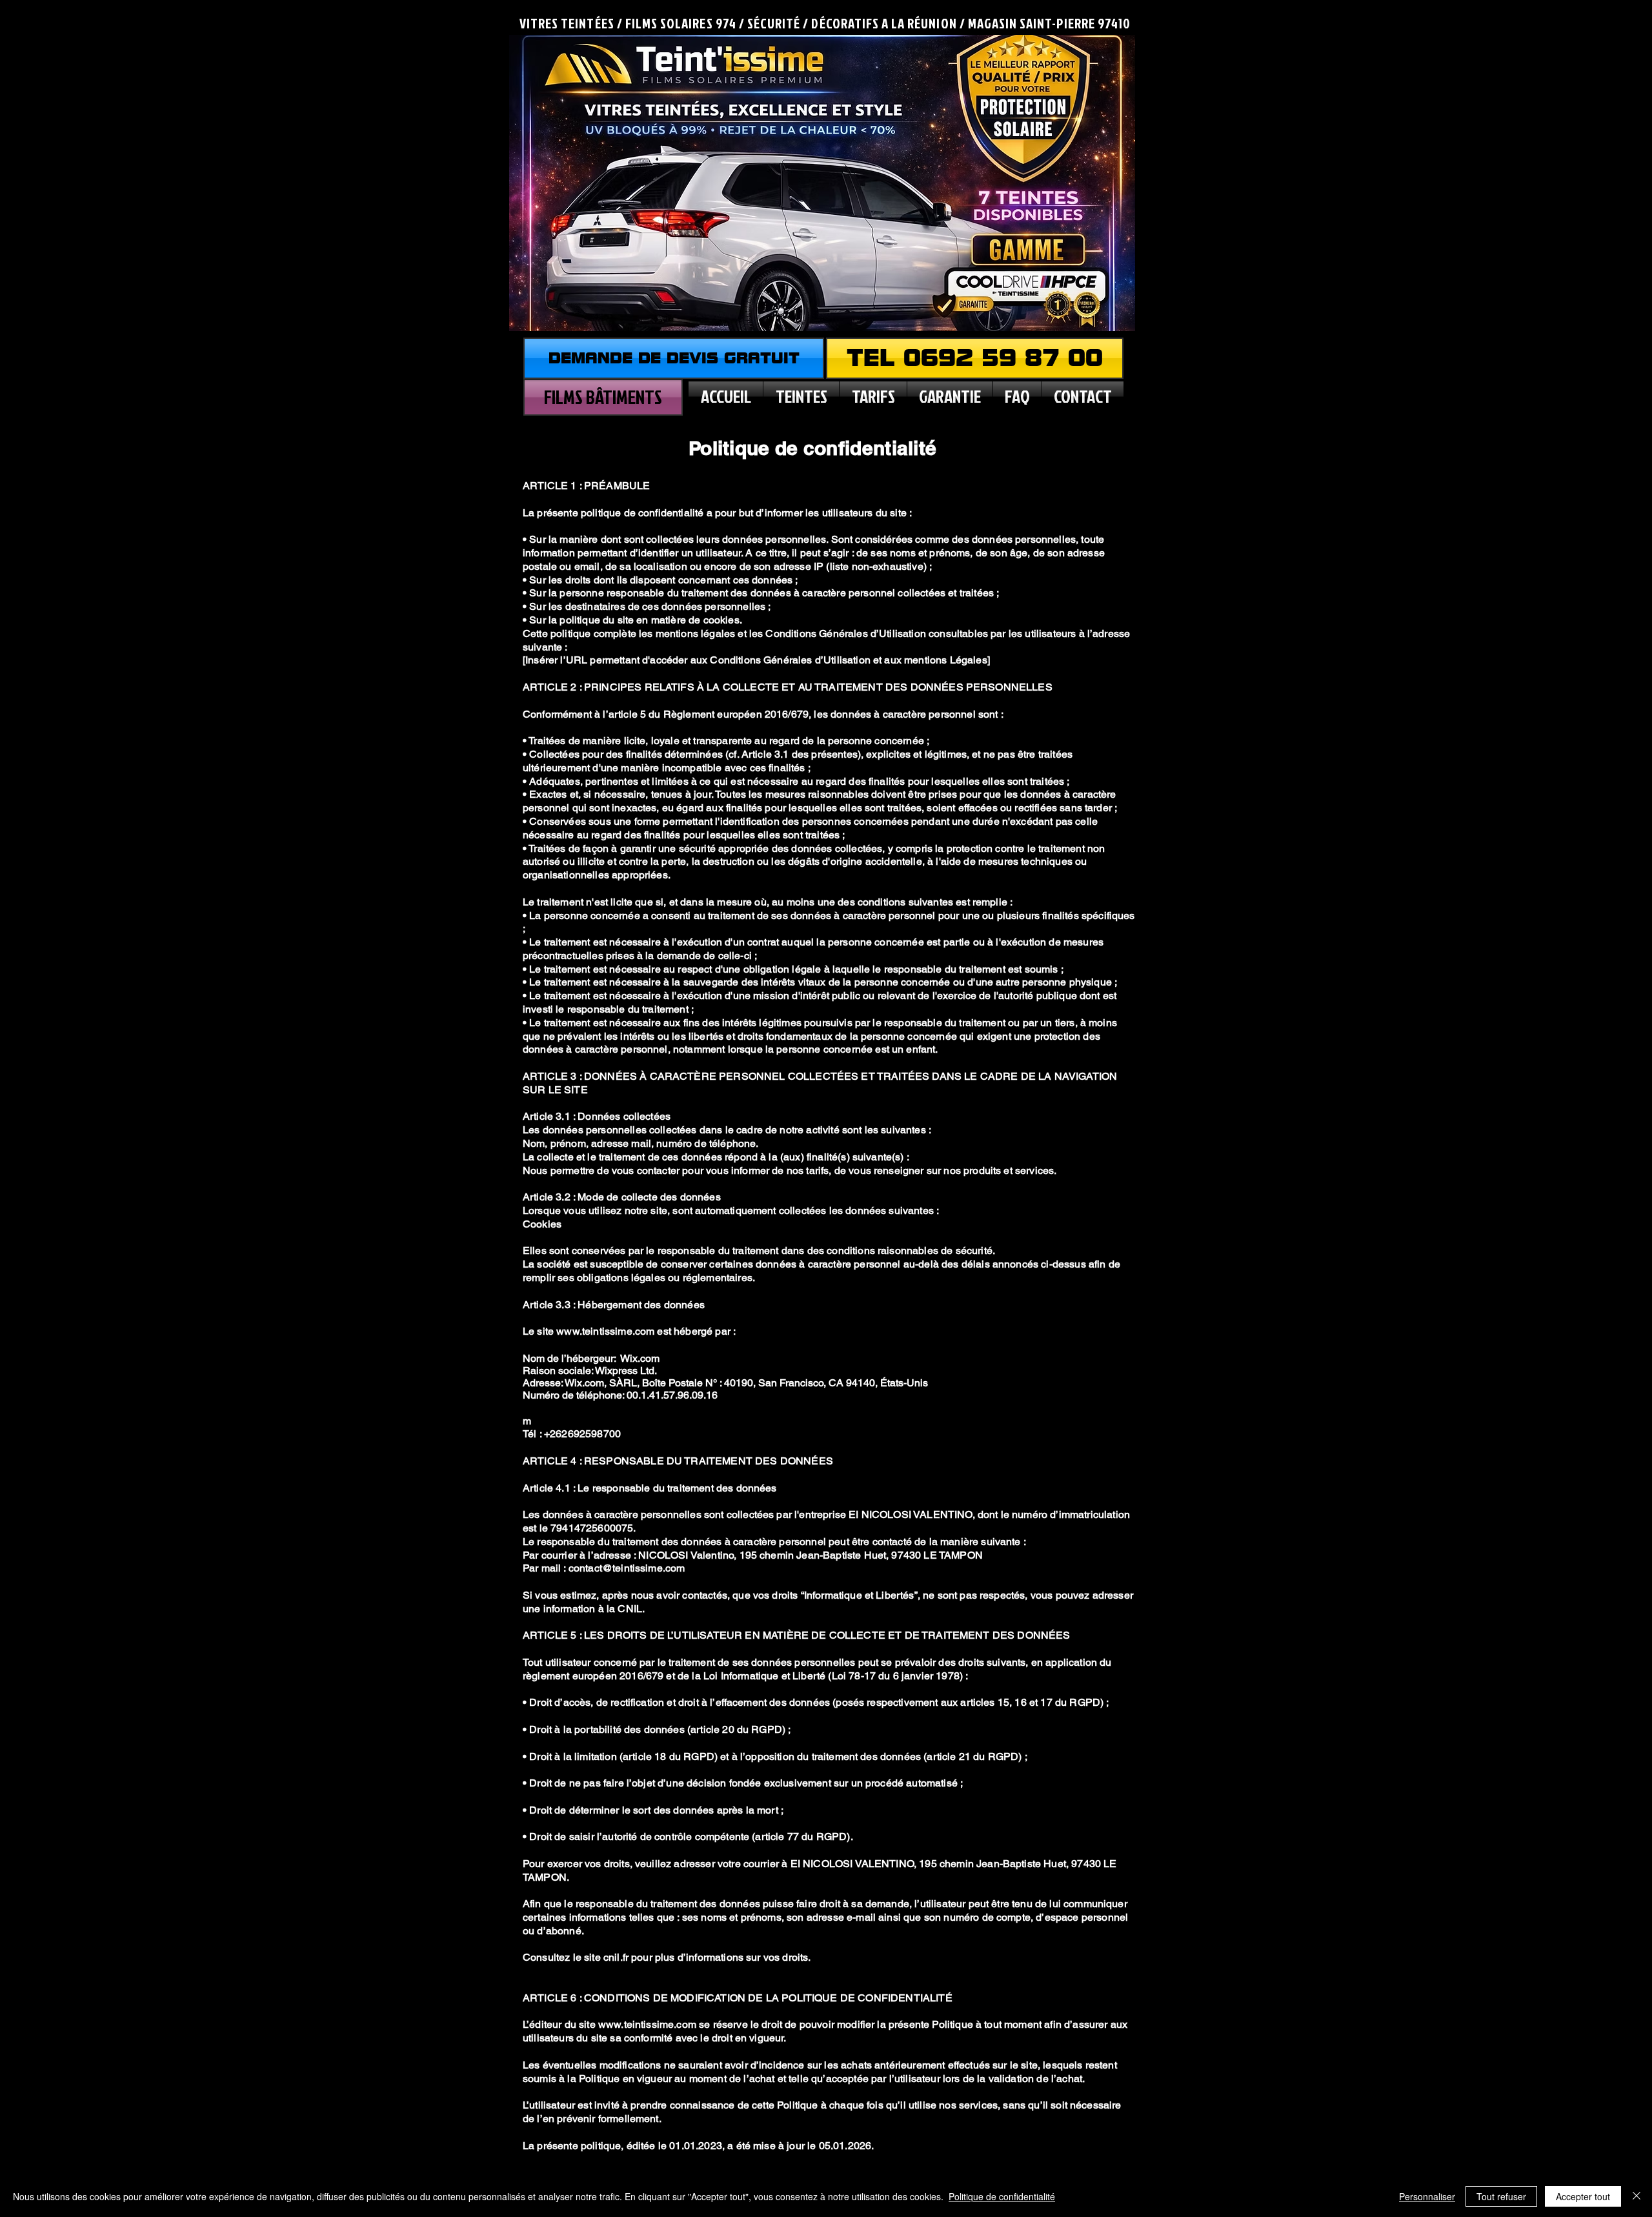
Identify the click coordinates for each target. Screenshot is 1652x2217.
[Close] (1637, 2196)
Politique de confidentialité (1002, 2196)
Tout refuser (1501, 2196)
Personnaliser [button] (1427, 2196)
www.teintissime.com (605, 1331)
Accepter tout (1583, 2196)
